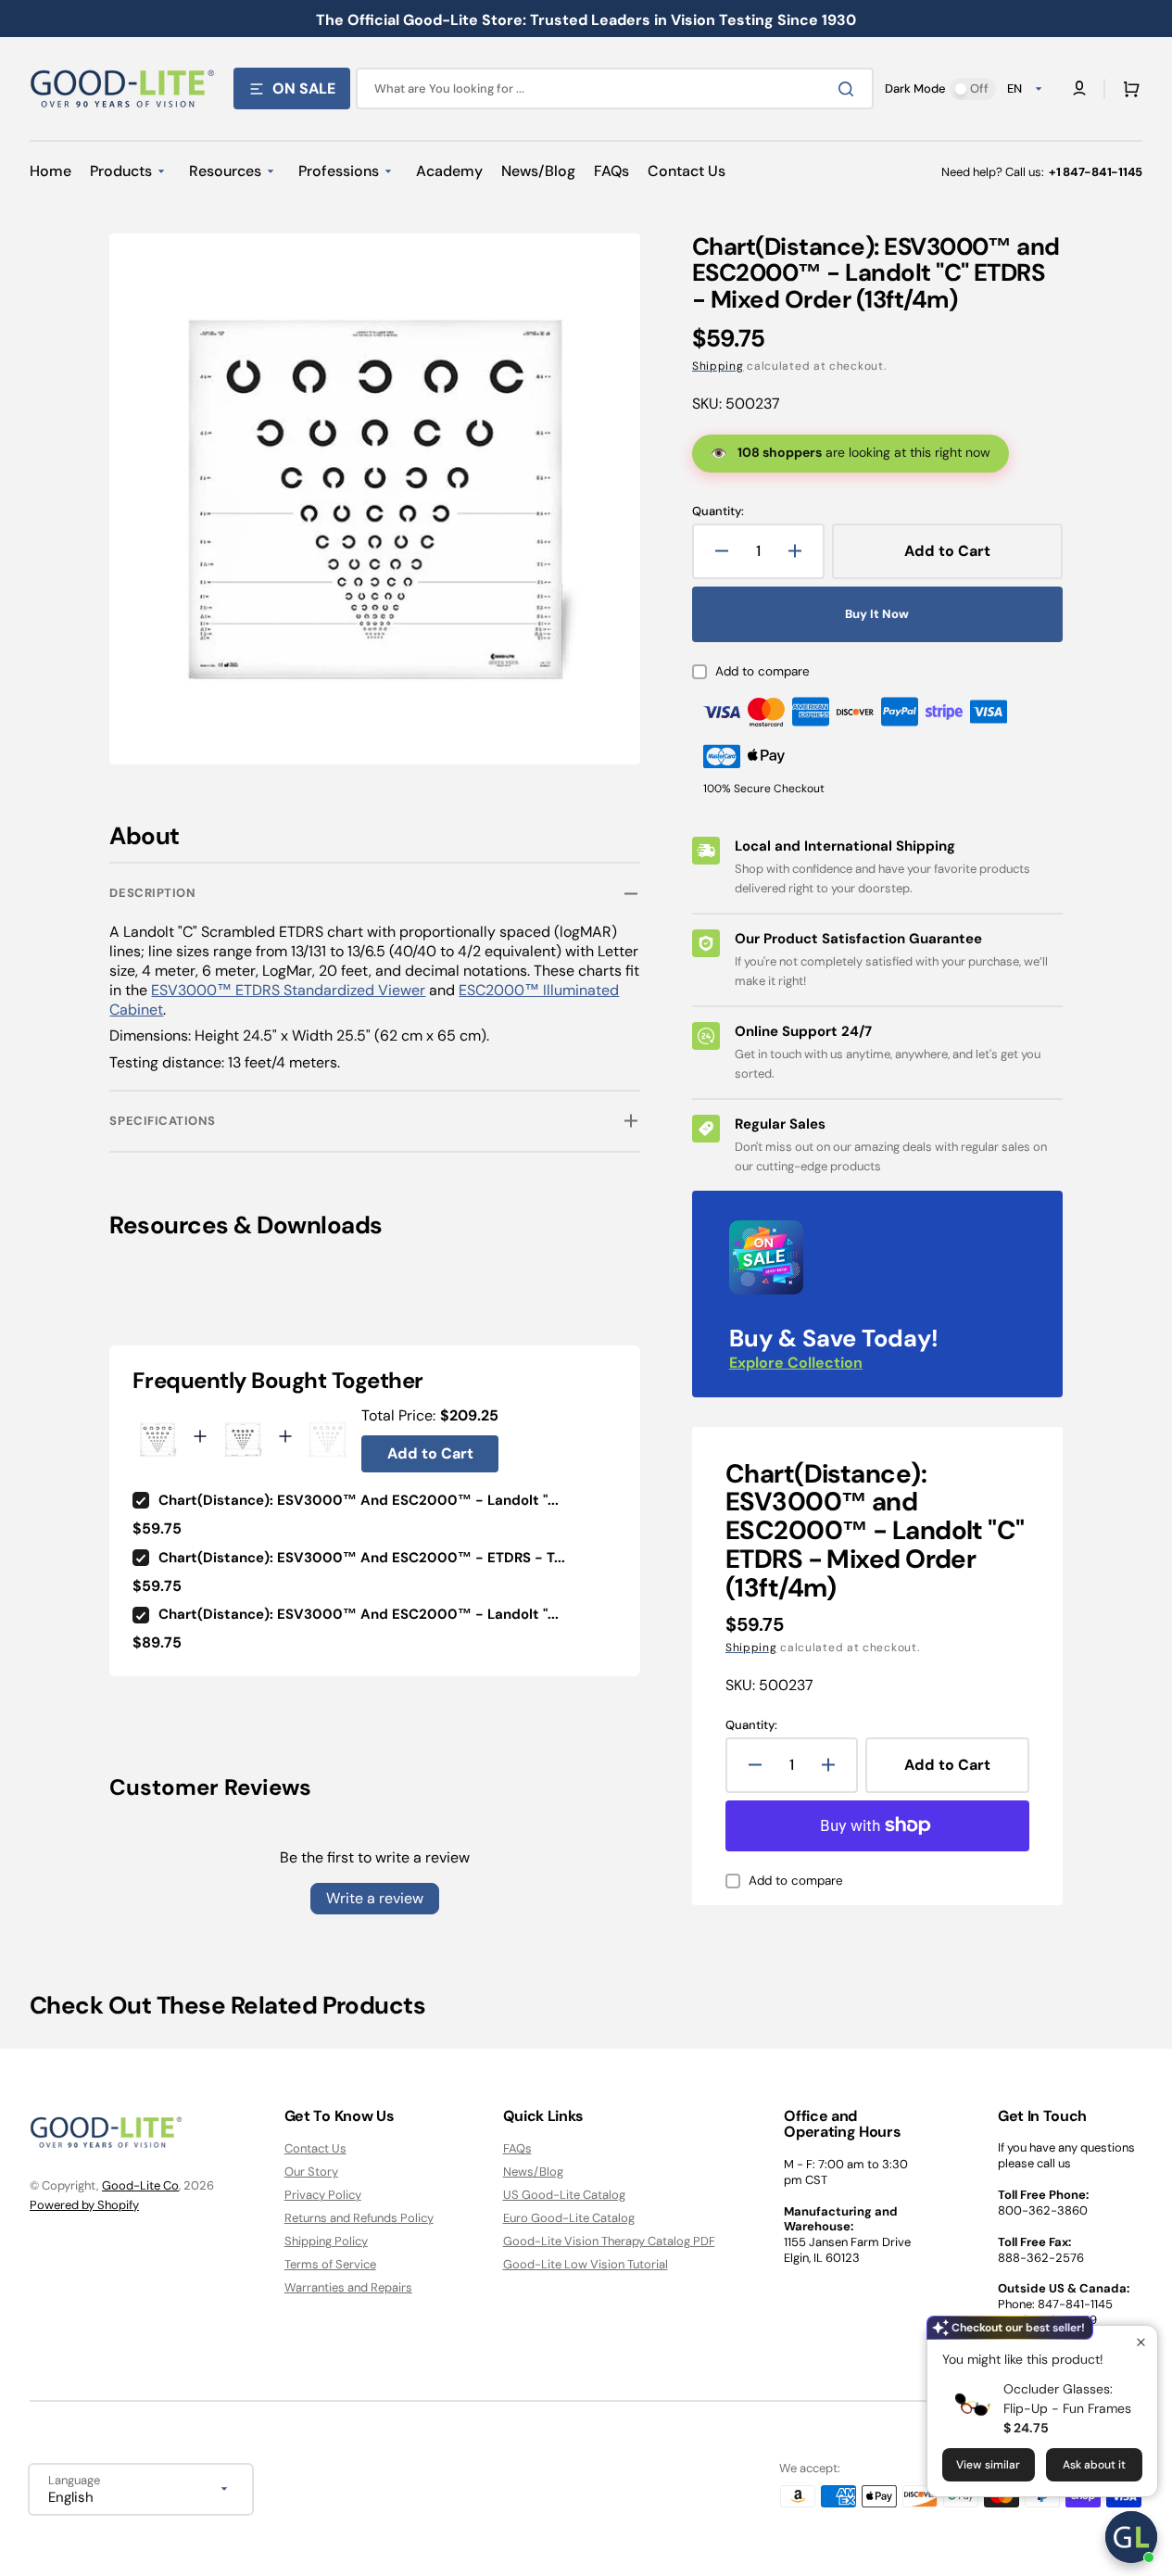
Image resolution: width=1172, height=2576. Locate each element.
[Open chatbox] (1131, 2537)
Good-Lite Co (140, 2185)
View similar (988, 2465)
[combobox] (615, 88)
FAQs (517, 2149)
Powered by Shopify (84, 2205)
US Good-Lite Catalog (564, 2195)
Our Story (311, 2172)
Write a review (375, 1898)
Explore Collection (796, 1363)
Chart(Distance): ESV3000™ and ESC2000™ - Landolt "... (359, 1500)
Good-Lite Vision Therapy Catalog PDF (609, 2241)
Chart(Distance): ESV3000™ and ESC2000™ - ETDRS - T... (362, 1558)
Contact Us (315, 2149)
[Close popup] (1141, 2342)
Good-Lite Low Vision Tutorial (586, 2264)
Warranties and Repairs (348, 2287)
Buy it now (877, 614)
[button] (1128, 89)
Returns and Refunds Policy (359, 2218)
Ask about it (1094, 2465)
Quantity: (718, 511)
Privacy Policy (323, 2195)
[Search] (850, 89)
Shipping (718, 366)
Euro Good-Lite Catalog (569, 2218)
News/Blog (533, 2172)
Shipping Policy (326, 2241)
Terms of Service (330, 2264)
